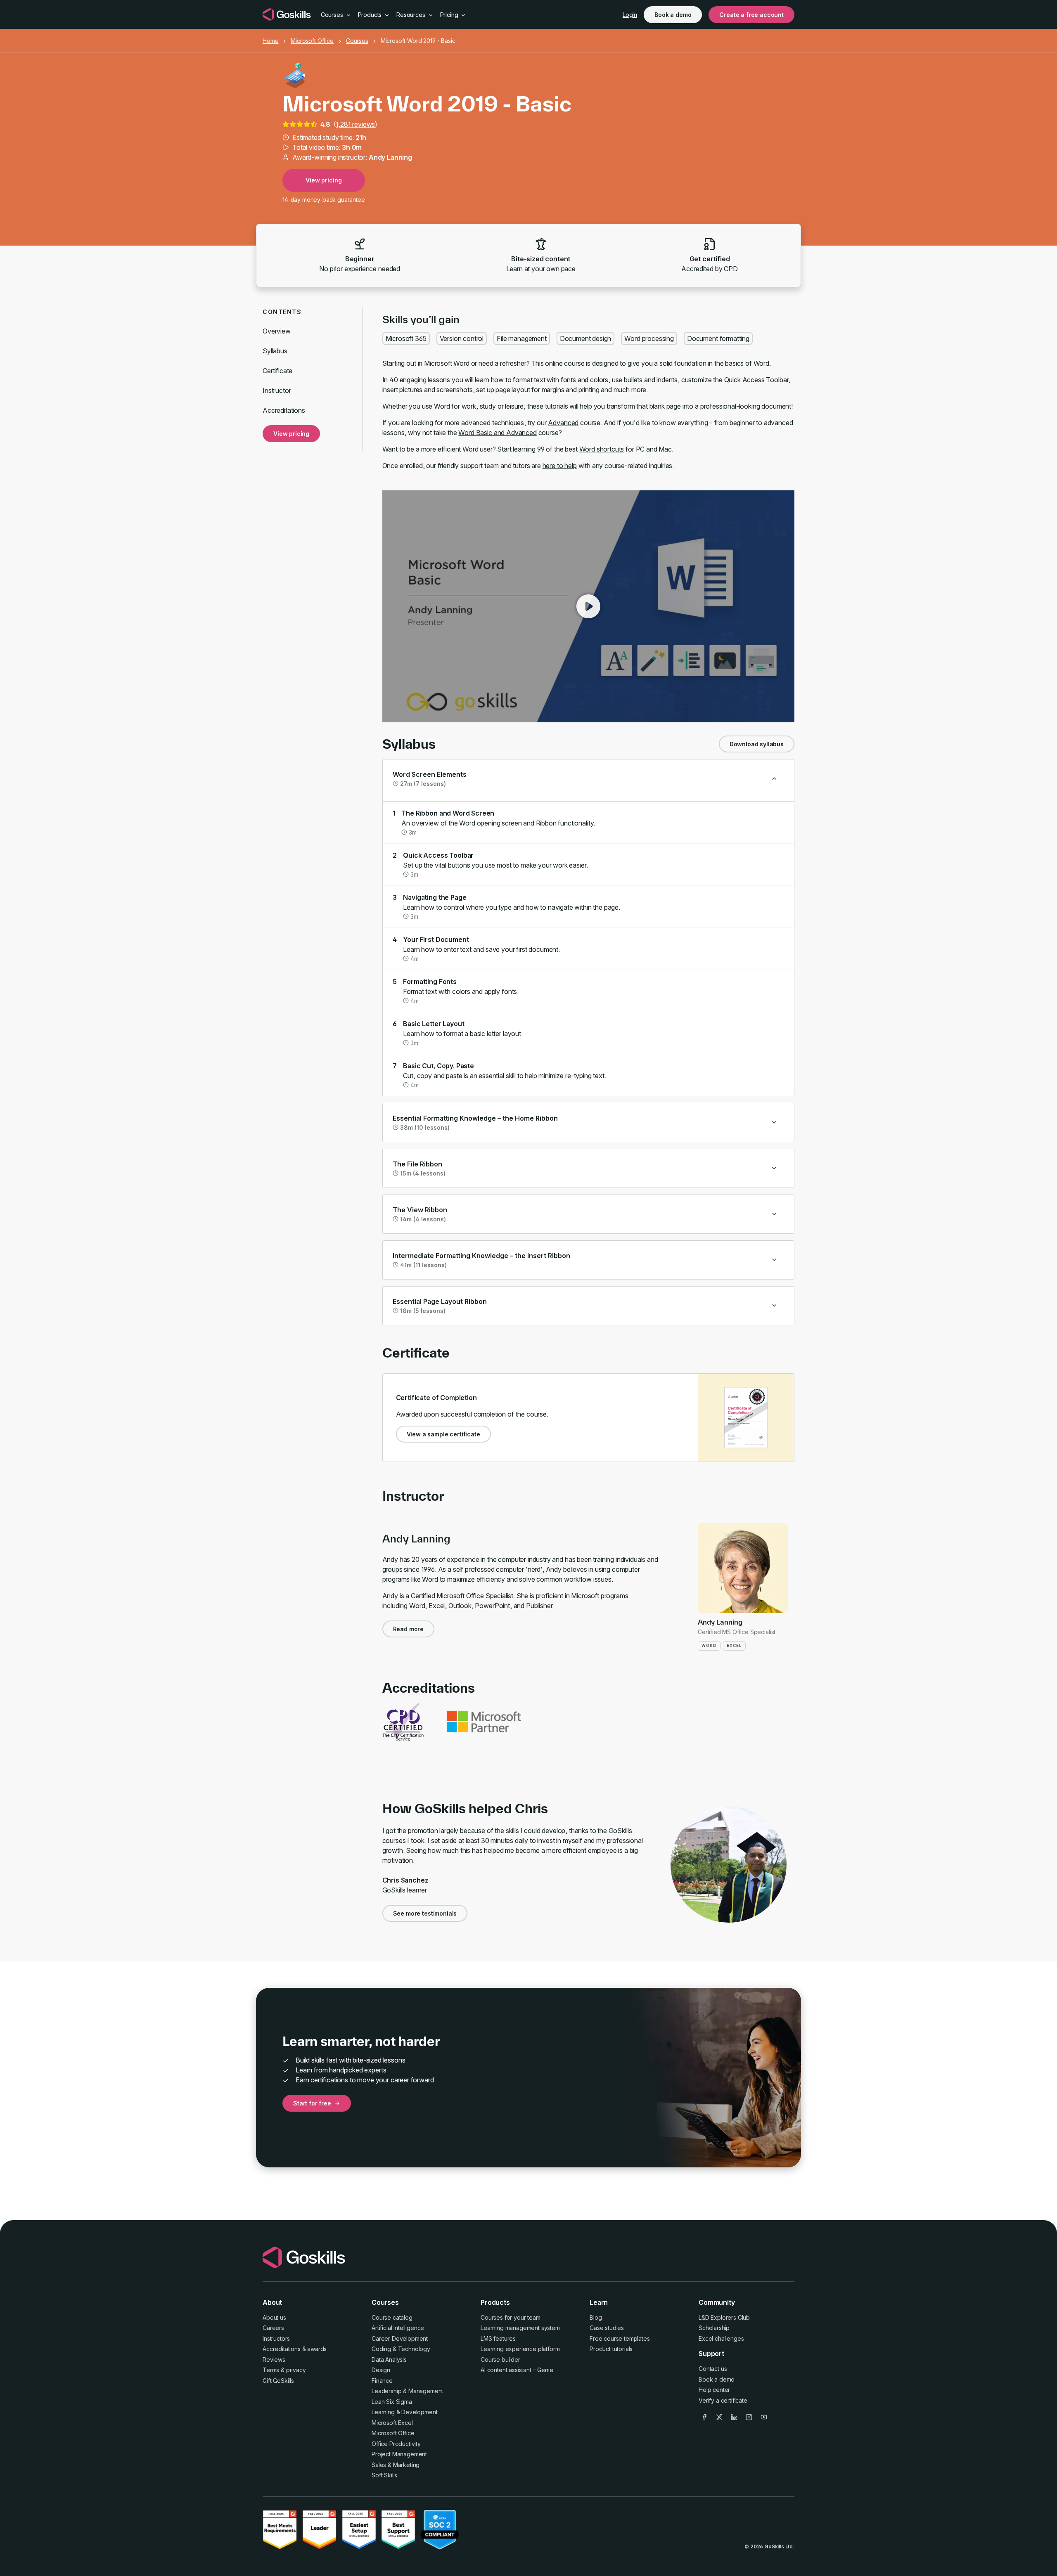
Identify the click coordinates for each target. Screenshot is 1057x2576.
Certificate (277, 371)
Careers (273, 2328)
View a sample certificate (443, 1434)
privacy (296, 2370)
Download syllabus (757, 744)
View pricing (323, 180)
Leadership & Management (407, 2391)
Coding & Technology (401, 2349)
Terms (271, 2370)
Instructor (277, 390)
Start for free (312, 2103)
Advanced (563, 423)
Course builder (500, 2360)
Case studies (607, 2328)
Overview (277, 331)
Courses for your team (511, 2317)
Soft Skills (384, 2475)
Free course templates (620, 2338)
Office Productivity (396, 2444)
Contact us (713, 2369)
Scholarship (714, 2328)
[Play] (588, 606)
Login (630, 15)
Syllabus (275, 351)
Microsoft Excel (392, 2423)
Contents (282, 312)
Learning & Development (404, 2412)
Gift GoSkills (278, 2381)
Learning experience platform (520, 2349)
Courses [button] (333, 15)
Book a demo (673, 15)
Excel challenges (721, 2338)
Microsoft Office (312, 41)
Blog (596, 2317)
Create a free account (751, 15)
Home (270, 41)
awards (317, 2349)
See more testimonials (425, 1913)
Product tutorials (611, 2349)
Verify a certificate (723, 2400)
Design (381, 2370)
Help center (714, 2390)
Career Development (400, 2338)
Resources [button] (411, 15)
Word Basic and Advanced (497, 433)
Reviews (274, 2360)
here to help (560, 466)
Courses (357, 41)
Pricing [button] (450, 15)
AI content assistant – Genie (517, 2370)
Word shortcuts (602, 449)
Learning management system (520, 2328)
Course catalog (392, 2317)
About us (274, 2317)
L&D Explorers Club (724, 2317)
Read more (409, 1629)
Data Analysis (389, 2360)
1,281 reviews (355, 124)
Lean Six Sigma (392, 2402)
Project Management (399, 2454)
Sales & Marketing (396, 2465)
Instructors (276, 2338)
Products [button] (371, 15)
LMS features (498, 2338)
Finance (382, 2381)
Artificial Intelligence (398, 2328)
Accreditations (284, 410)
